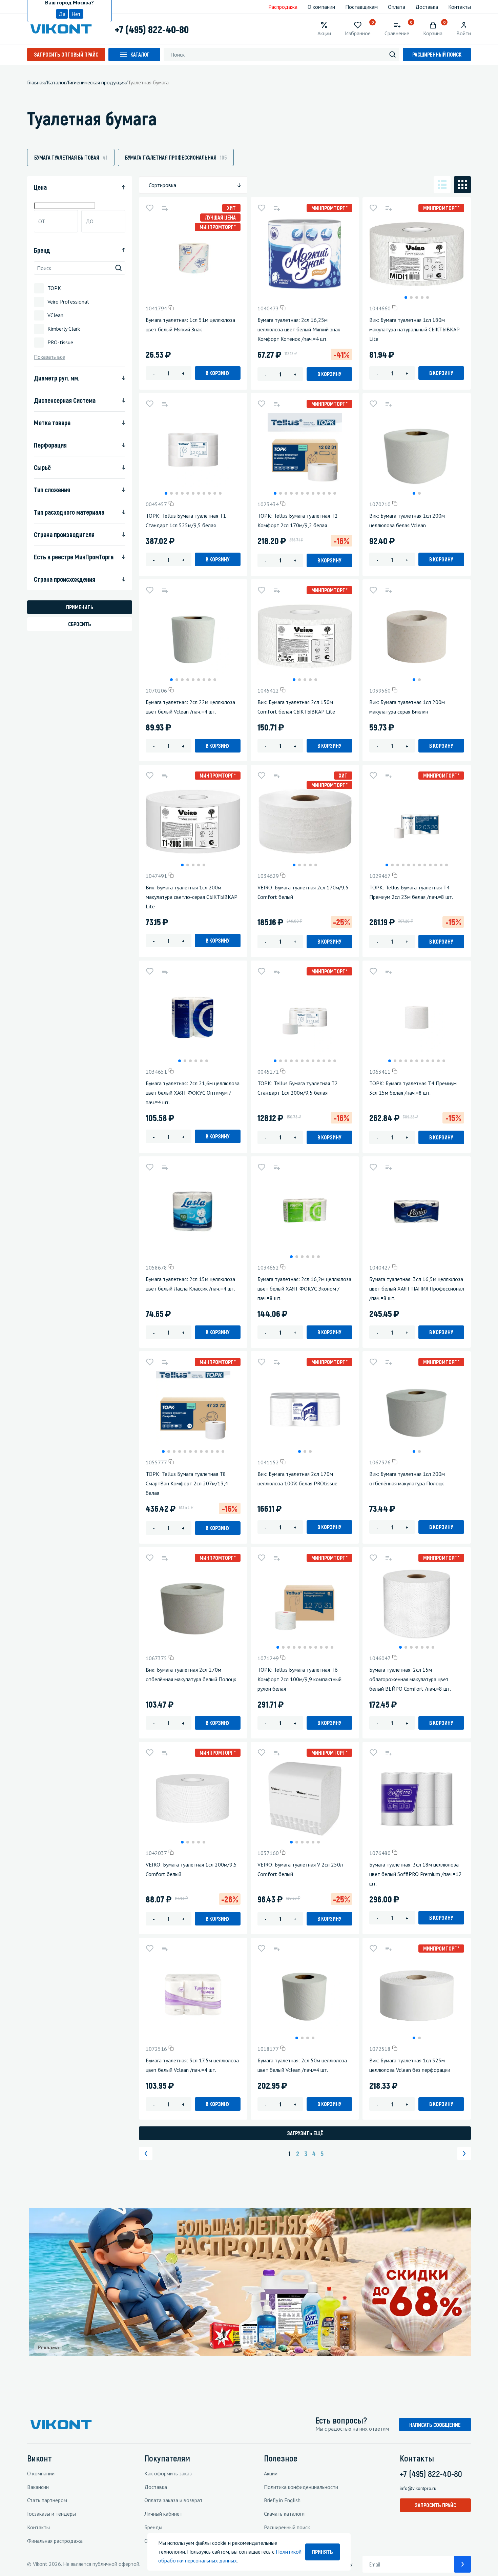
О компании (321, 7)
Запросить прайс (435, 2505)
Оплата (397, 7)
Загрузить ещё (305, 2133)
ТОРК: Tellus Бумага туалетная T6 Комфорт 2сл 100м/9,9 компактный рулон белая (299, 1679)
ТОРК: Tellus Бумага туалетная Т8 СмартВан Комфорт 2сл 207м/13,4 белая (187, 1483)
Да (62, 14)
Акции (271, 2473)
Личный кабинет (163, 2514)
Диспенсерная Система (65, 400)
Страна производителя (64, 534)
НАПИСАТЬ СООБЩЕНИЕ (435, 2425)
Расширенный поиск (437, 54)
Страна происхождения (65, 579)
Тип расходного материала (69, 512)
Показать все (49, 357)
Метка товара (52, 423)
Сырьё (42, 467)
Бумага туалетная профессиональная (176, 157)
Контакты (460, 7)
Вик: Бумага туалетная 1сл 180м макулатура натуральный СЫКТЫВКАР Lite (414, 329)
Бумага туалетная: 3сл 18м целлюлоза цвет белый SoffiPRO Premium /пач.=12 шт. (416, 1874)
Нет (76, 14)
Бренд (42, 250)
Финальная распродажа (55, 2541)
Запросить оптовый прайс (66, 54)
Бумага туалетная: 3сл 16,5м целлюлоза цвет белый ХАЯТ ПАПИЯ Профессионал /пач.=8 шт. (417, 1289)
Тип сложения (52, 490)
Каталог (140, 54)
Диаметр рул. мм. (57, 378)
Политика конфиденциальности (301, 2487)
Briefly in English (282, 2500)
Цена (40, 187)
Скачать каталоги (284, 2514)
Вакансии (38, 2487)
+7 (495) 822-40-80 (152, 29)
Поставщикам (361, 7)
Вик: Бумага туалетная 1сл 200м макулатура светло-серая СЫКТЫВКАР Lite (192, 897)
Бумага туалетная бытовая (71, 157)
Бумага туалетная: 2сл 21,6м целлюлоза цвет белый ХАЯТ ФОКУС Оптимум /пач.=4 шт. (193, 1093)
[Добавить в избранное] (150, 208)
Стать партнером (47, 2500)
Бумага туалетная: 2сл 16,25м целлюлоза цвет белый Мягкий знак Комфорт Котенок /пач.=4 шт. (299, 329)
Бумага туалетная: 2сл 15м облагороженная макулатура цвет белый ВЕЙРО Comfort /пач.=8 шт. (410, 1679)
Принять (323, 2552)
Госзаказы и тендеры (51, 2514)
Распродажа (283, 7)
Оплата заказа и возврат (173, 2500)
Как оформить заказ (168, 2473)
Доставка (427, 7)
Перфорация (50, 445)
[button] (406, 297)
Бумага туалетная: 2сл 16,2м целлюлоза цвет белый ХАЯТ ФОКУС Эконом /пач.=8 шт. (304, 1289)
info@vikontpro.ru (418, 2488)
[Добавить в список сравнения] (165, 208)
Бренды (153, 2527)
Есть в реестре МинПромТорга (74, 557)
